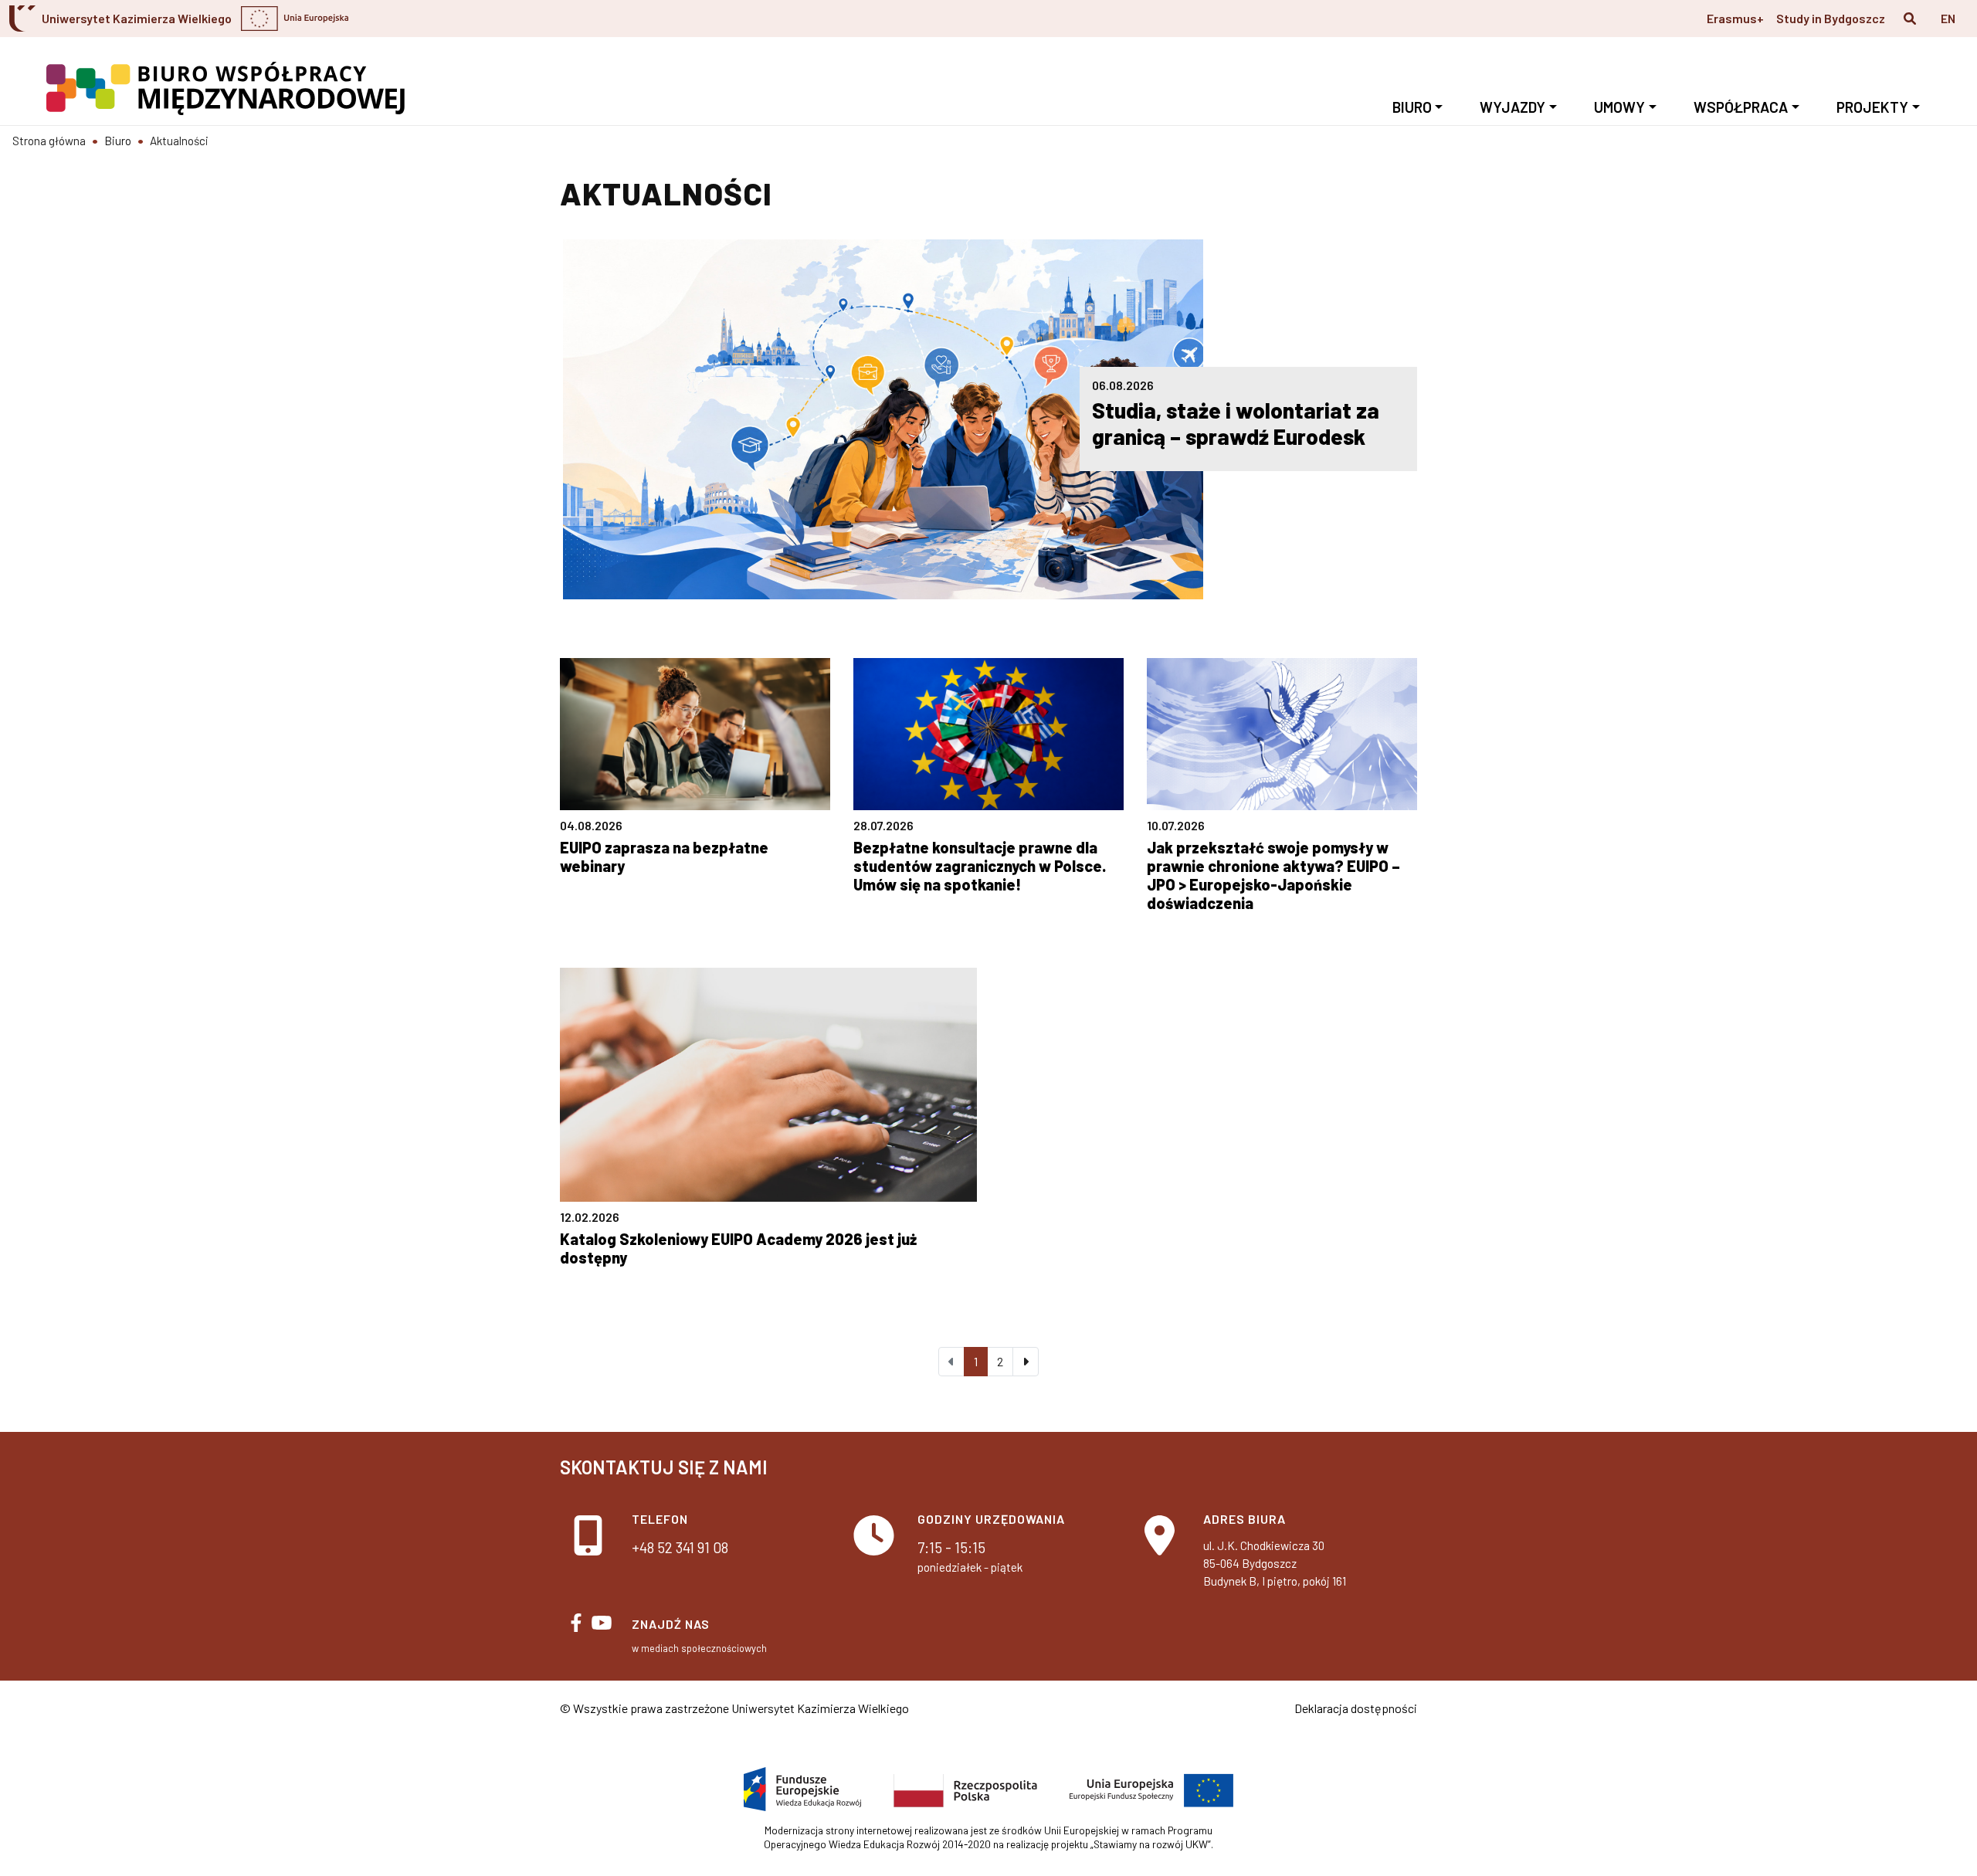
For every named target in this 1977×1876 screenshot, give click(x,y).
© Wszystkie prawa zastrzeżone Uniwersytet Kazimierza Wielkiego (734, 1708)
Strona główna (49, 141)
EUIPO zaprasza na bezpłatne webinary (664, 857)
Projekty (1872, 107)
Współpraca (1741, 107)
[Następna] (1026, 1362)
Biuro (1412, 107)
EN (1948, 18)
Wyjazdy (1512, 107)
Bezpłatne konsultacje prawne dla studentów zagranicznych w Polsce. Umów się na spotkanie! (980, 866)
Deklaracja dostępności (1356, 1708)
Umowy (1619, 107)
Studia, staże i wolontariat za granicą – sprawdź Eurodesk (1236, 423)
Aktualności (179, 141)
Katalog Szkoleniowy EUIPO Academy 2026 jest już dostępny (738, 1248)
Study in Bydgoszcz (1831, 18)
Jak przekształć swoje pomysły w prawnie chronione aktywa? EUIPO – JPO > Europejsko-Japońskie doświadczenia (1273, 875)
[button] (1910, 19)
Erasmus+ (1735, 18)
